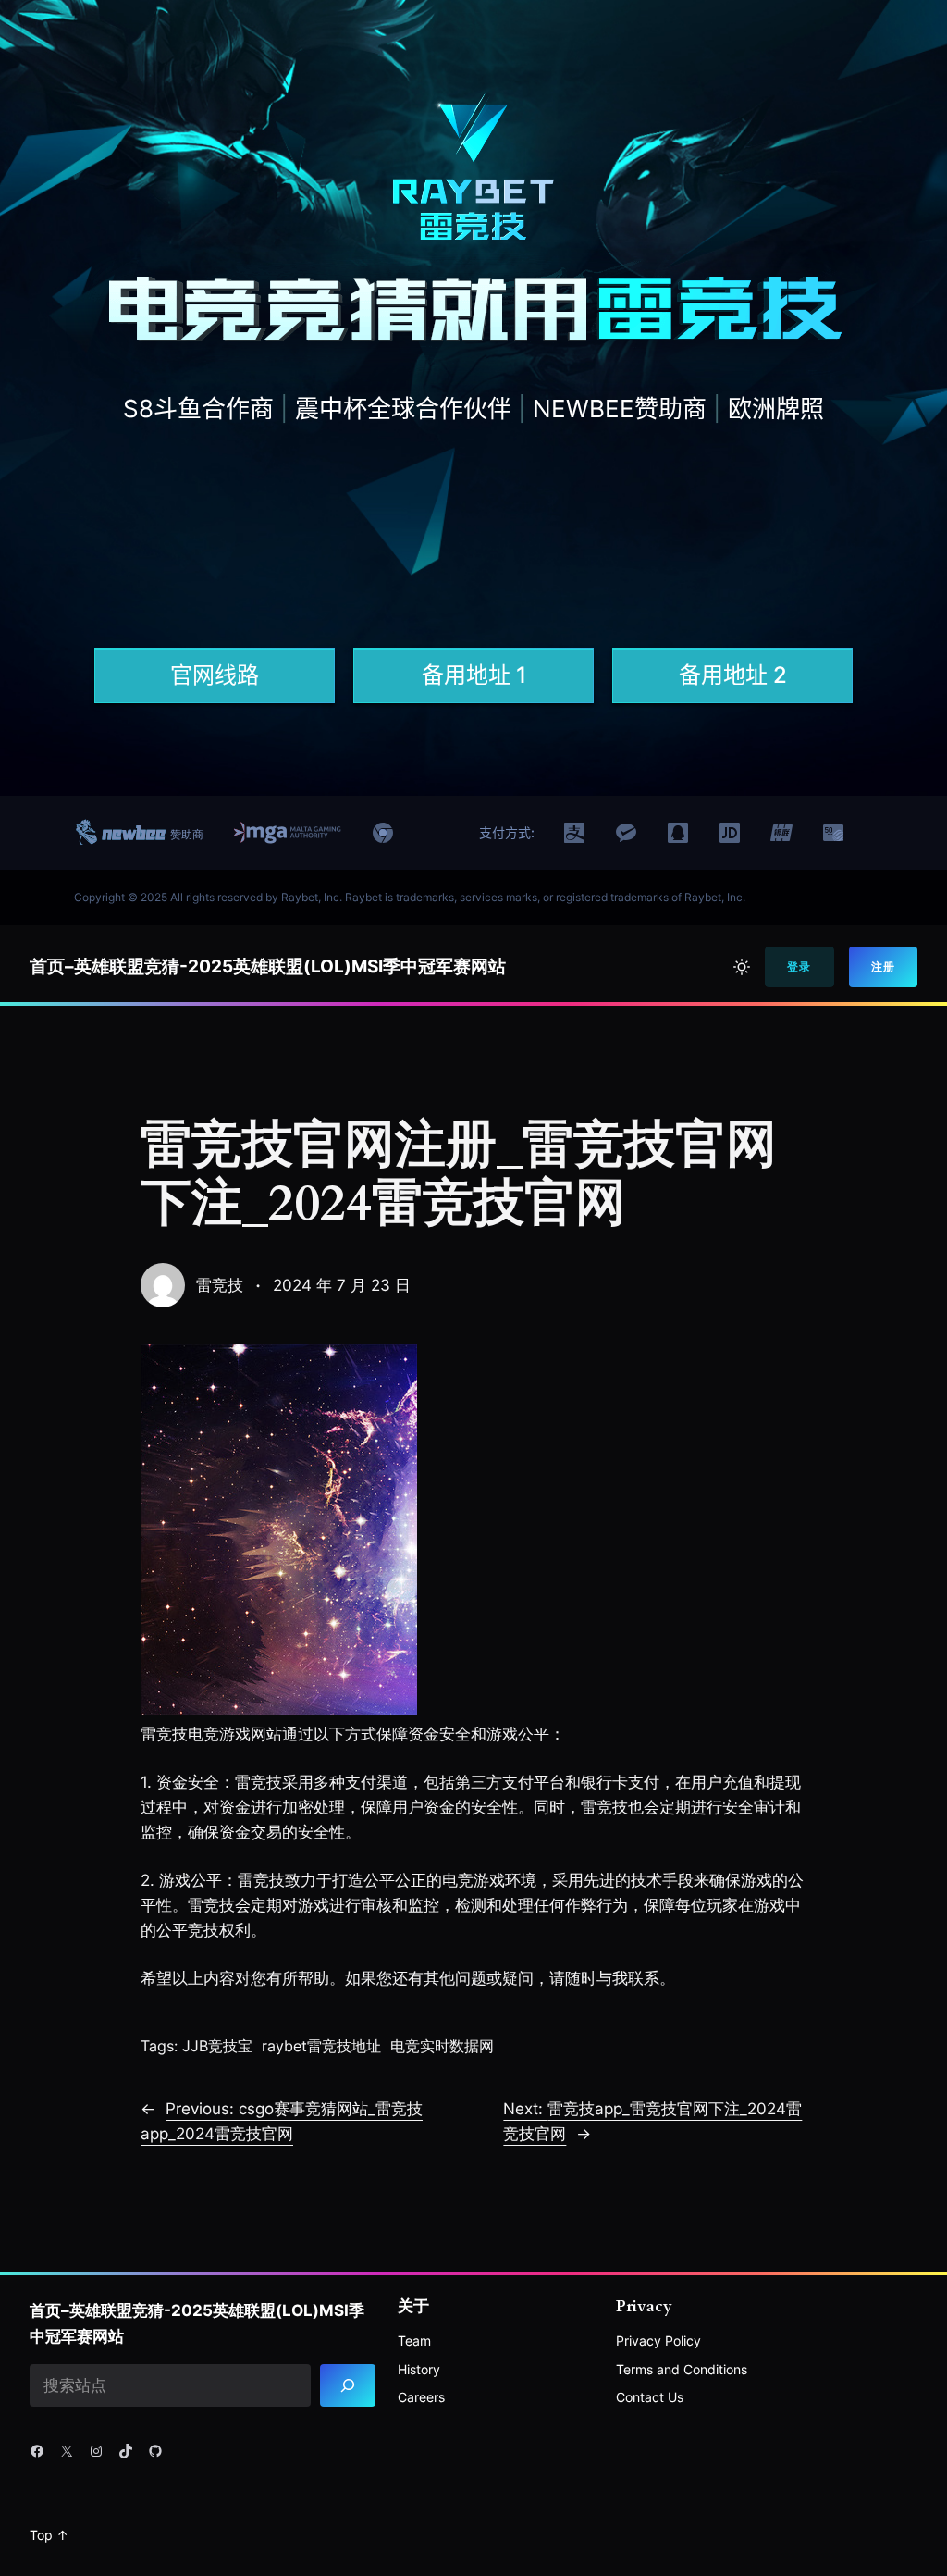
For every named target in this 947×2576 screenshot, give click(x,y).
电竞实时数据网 (442, 2046)
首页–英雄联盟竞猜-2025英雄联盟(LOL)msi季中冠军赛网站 (268, 966)
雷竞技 (220, 1285)
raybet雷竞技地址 (321, 2046)
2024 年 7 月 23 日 (342, 1285)
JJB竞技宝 (217, 2046)
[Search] (348, 2386)
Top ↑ (49, 2535)
